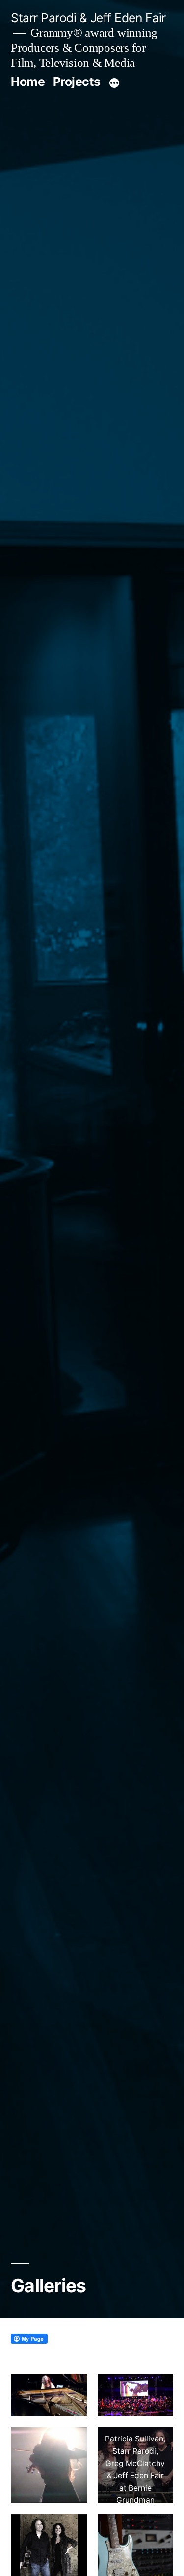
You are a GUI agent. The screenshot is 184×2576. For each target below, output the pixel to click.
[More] (114, 83)
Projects (77, 82)
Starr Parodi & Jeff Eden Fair (88, 18)
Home (28, 82)
